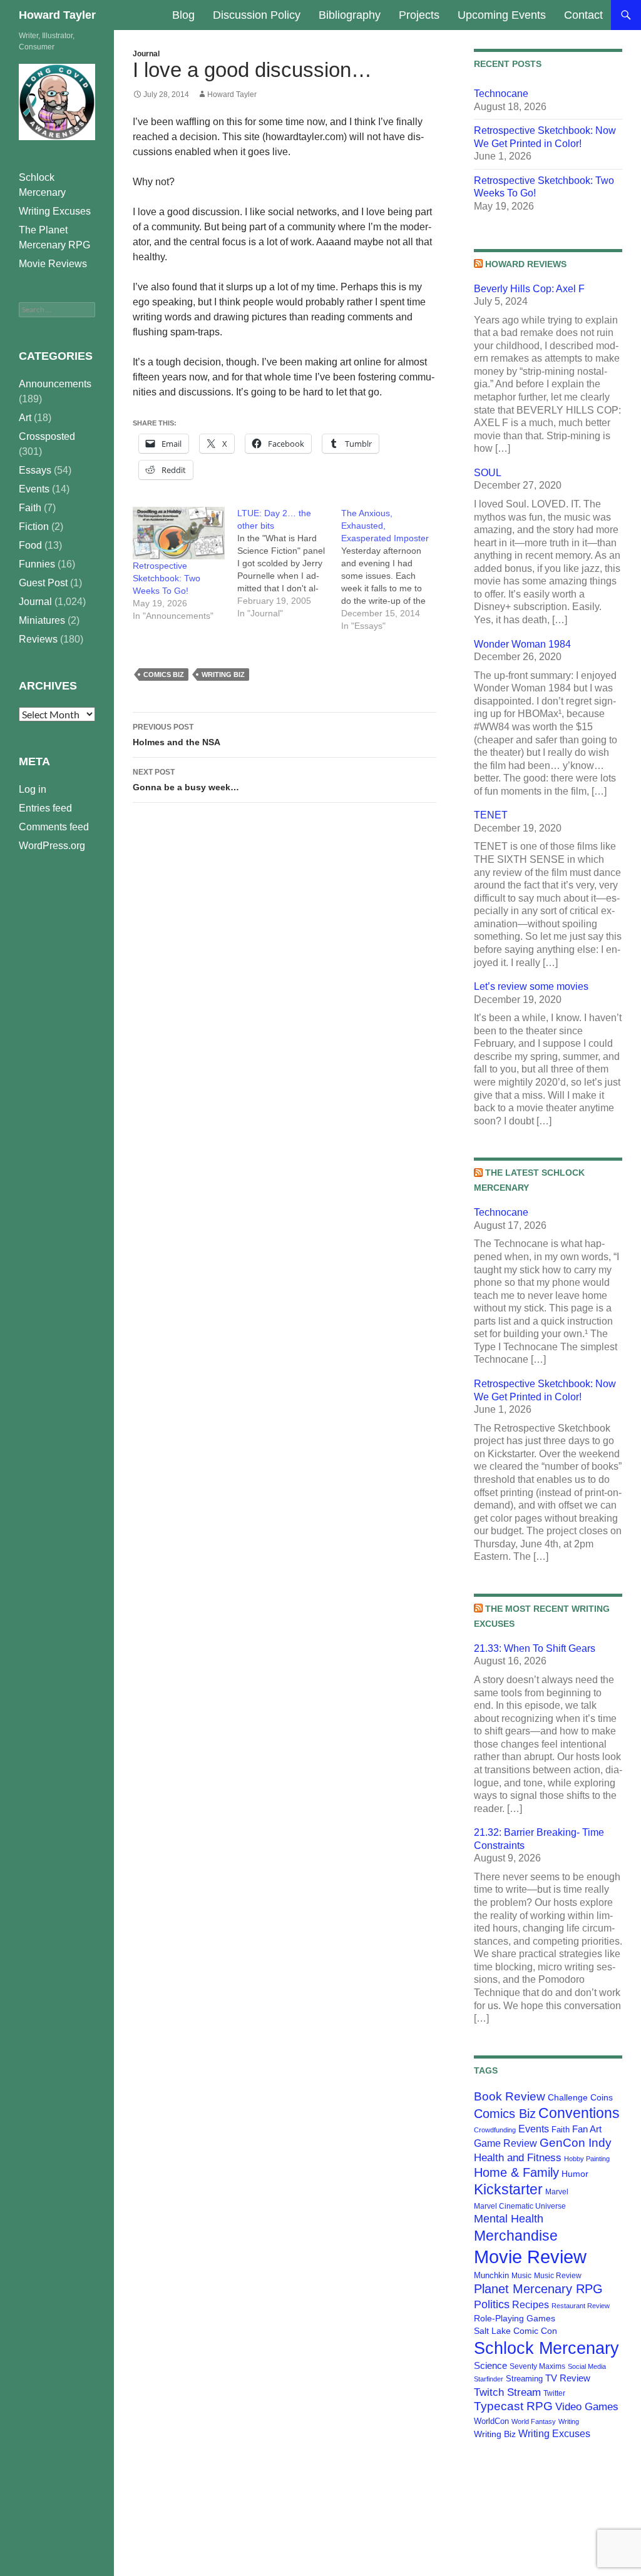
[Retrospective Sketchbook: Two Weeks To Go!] (179, 533)
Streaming (524, 2379)
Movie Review (530, 2257)
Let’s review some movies (531, 986)
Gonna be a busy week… (186, 780)
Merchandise (516, 2236)
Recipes (531, 2305)
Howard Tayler (57, 15)
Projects (419, 15)
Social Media (587, 2366)
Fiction (34, 527)
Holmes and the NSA (177, 735)
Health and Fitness (518, 2157)
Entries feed (45, 808)
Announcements (55, 384)
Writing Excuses (554, 2433)
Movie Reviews (53, 264)
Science (490, 2366)
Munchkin (491, 2275)
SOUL (488, 473)
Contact (583, 15)
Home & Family (516, 2172)
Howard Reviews (526, 264)
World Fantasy (534, 2421)
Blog (183, 15)
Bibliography (350, 15)
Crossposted (47, 436)
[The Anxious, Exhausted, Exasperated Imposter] (393, 569)
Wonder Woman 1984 (522, 644)
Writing (569, 2421)
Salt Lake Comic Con (515, 2331)
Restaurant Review (581, 2306)
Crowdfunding (495, 2130)
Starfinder (489, 2379)
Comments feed (54, 827)
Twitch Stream (507, 2392)
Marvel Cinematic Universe (520, 2206)
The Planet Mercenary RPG (54, 237)
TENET (491, 815)
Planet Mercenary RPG (538, 2289)
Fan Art (587, 2129)
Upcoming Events (502, 15)
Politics (492, 2304)
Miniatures (42, 620)
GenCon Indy (576, 2143)
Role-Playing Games (515, 2318)
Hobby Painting (587, 2159)
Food (30, 545)
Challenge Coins (580, 2097)
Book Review (510, 2096)
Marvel (557, 2192)
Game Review (505, 2143)
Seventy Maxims (537, 2366)
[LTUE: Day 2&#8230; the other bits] (290, 563)
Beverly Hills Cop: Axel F (529, 289)
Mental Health (509, 2219)
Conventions (579, 2113)
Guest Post (43, 583)
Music (521, 2276)
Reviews (38, 639)
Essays (35, 470)
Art (25, 418)
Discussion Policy (257, 15)
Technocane (501, 94)
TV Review (568, 2378)
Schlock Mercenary (546, 2348)
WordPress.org (52, 846)
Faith (561, 2130)
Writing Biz (223, 675)
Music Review (558, 2276)
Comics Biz (164, 675)
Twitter (554, 2393)
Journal (146, 54)
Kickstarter (508, 2189)
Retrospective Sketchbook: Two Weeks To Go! (167, 578)
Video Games (587, 2406)
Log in (33, 789)
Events (534, 2129)
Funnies (37, 564)
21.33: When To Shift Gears (535, 1648)
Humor (575, 2174)
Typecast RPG (513, 2406)
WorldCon (491, 2421)
